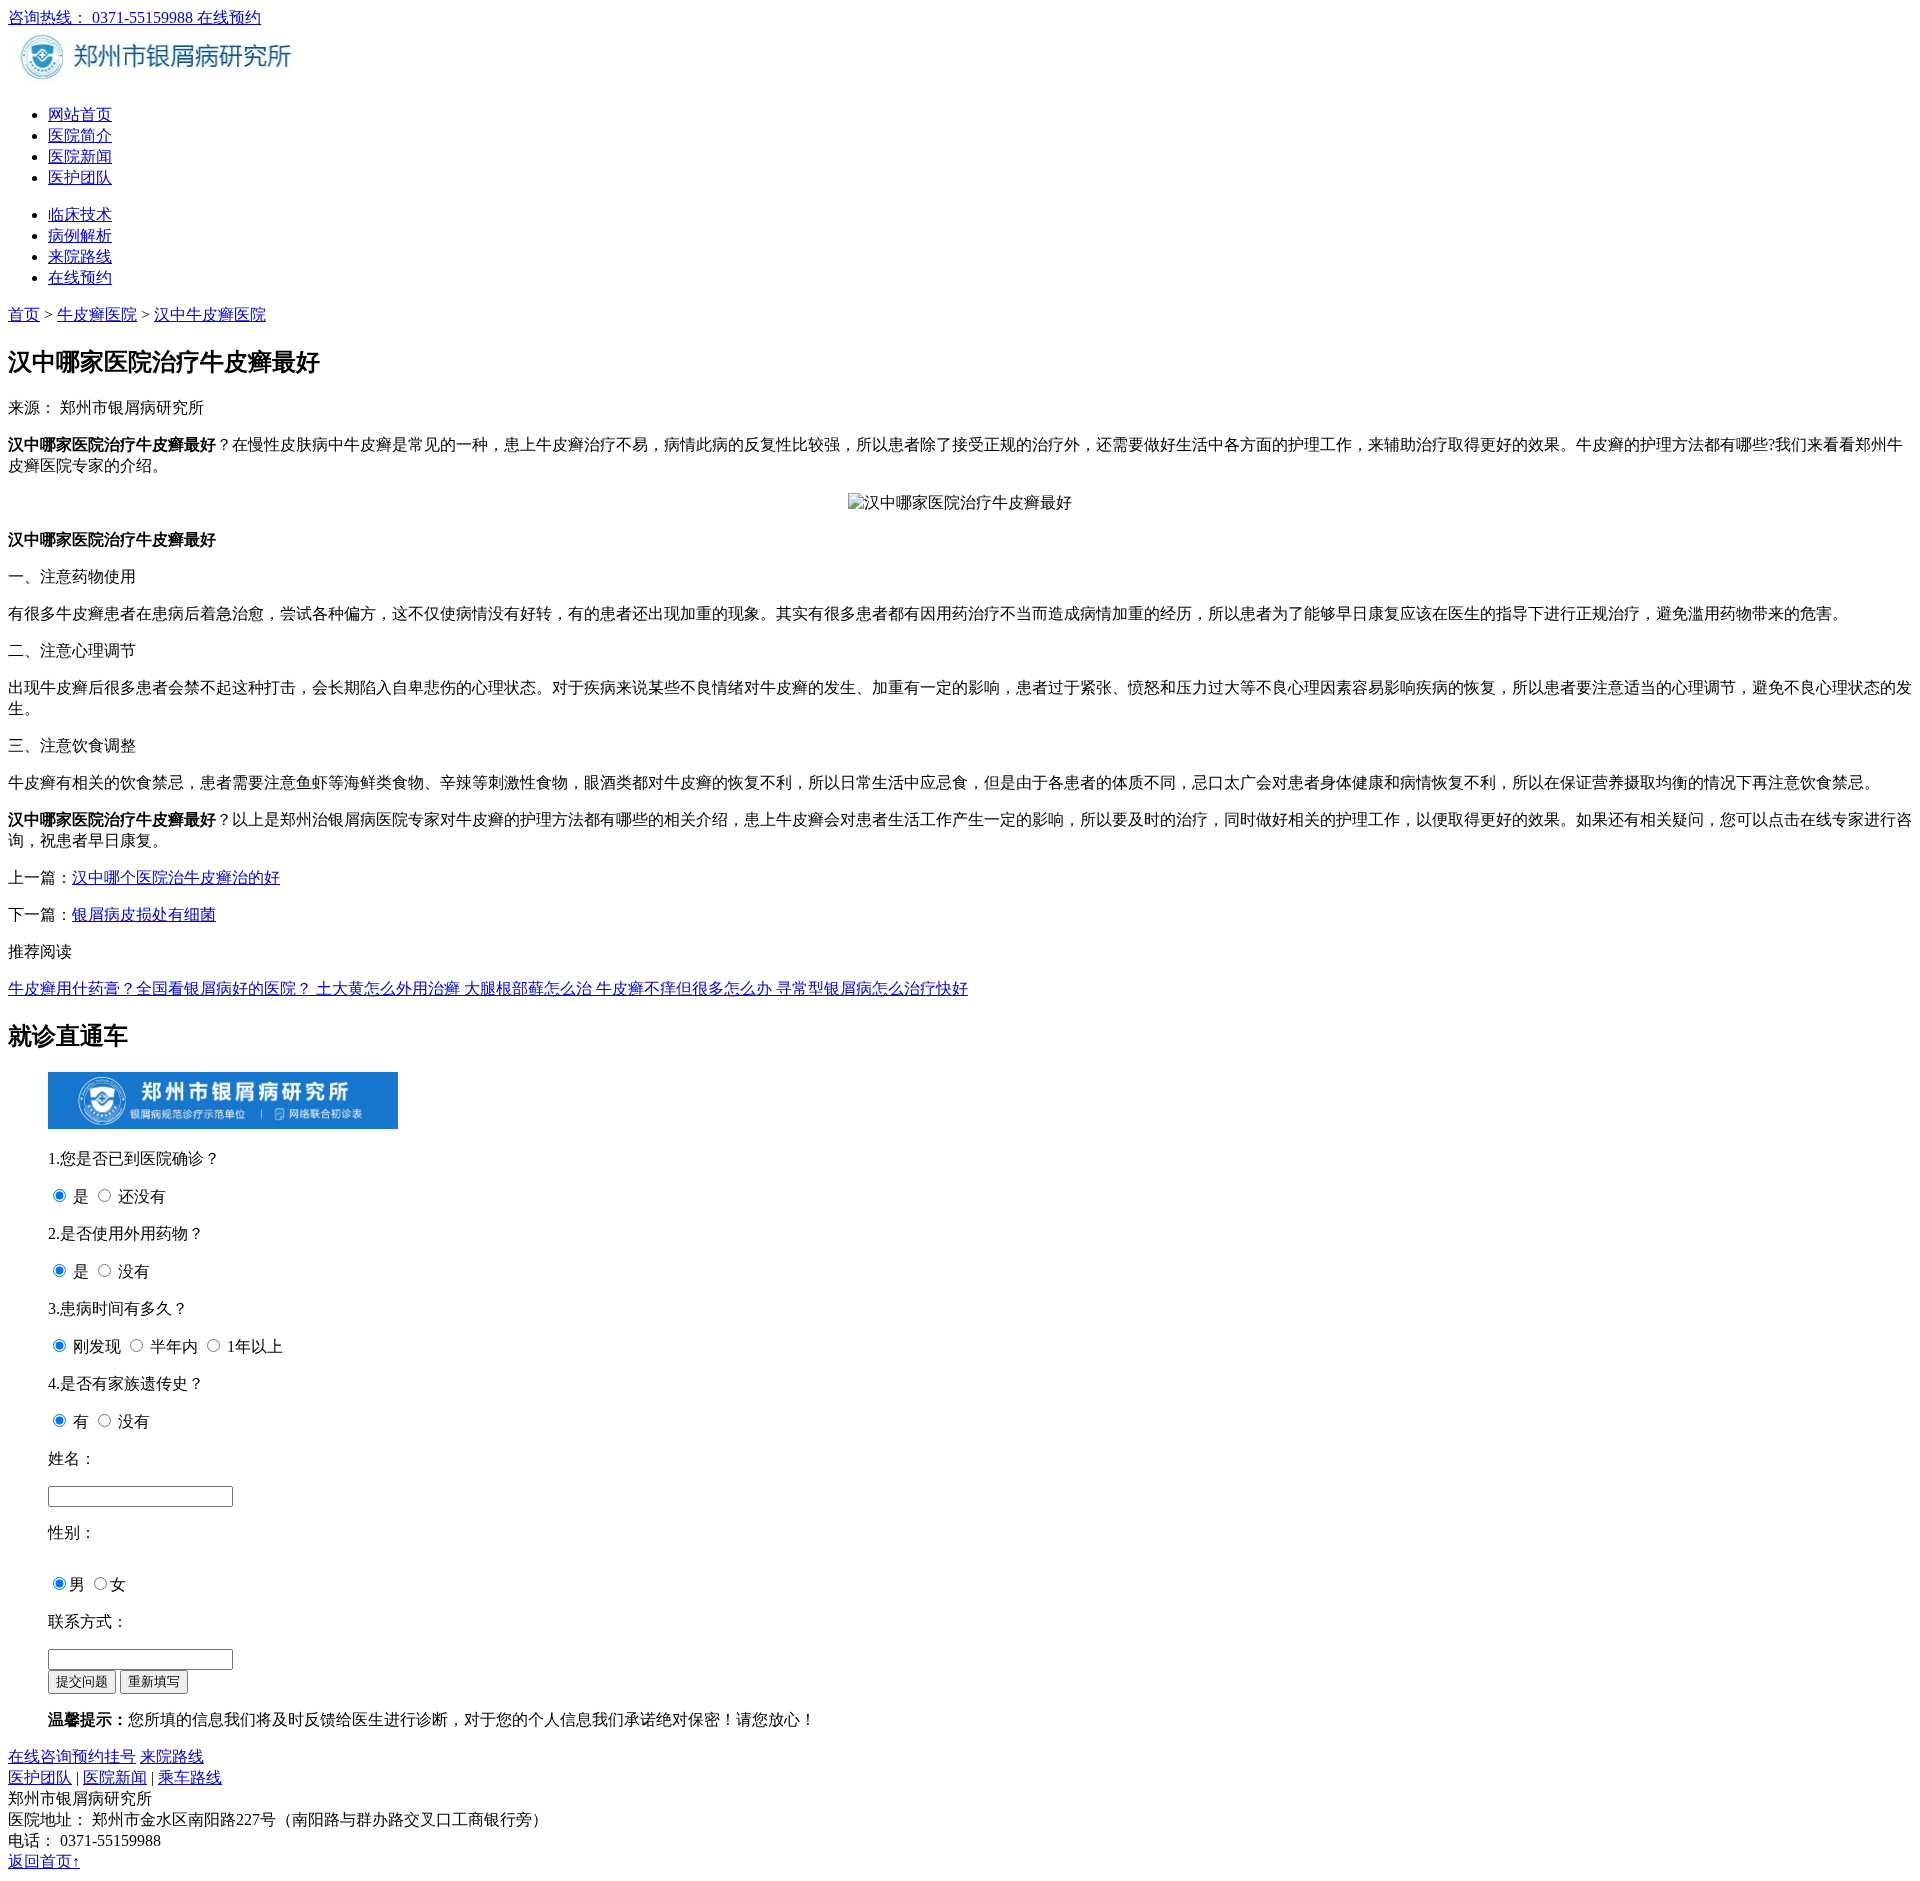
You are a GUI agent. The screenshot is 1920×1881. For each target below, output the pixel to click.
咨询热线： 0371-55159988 (102, 17)
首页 (24, 314)
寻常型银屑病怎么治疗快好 (872, 988)
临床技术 (80, 214)
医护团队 (80, 177)
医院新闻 (80, 156)
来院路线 (80, 256)
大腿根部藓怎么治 (530, 988)
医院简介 (80, 135)
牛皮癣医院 (97, 314)
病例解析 (80, 235)
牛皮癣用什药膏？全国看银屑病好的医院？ (162, 988)
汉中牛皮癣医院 (210, 314)
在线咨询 (40, 1756)
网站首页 (80, 114)
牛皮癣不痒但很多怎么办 (686, 988)
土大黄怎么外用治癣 (390, 988)
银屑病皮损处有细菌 (144, 914)
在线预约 (229, 17)
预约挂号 (104, 1756)
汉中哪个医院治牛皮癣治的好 (176, 877)
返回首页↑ (44, 1861)
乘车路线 (190, 1777)
